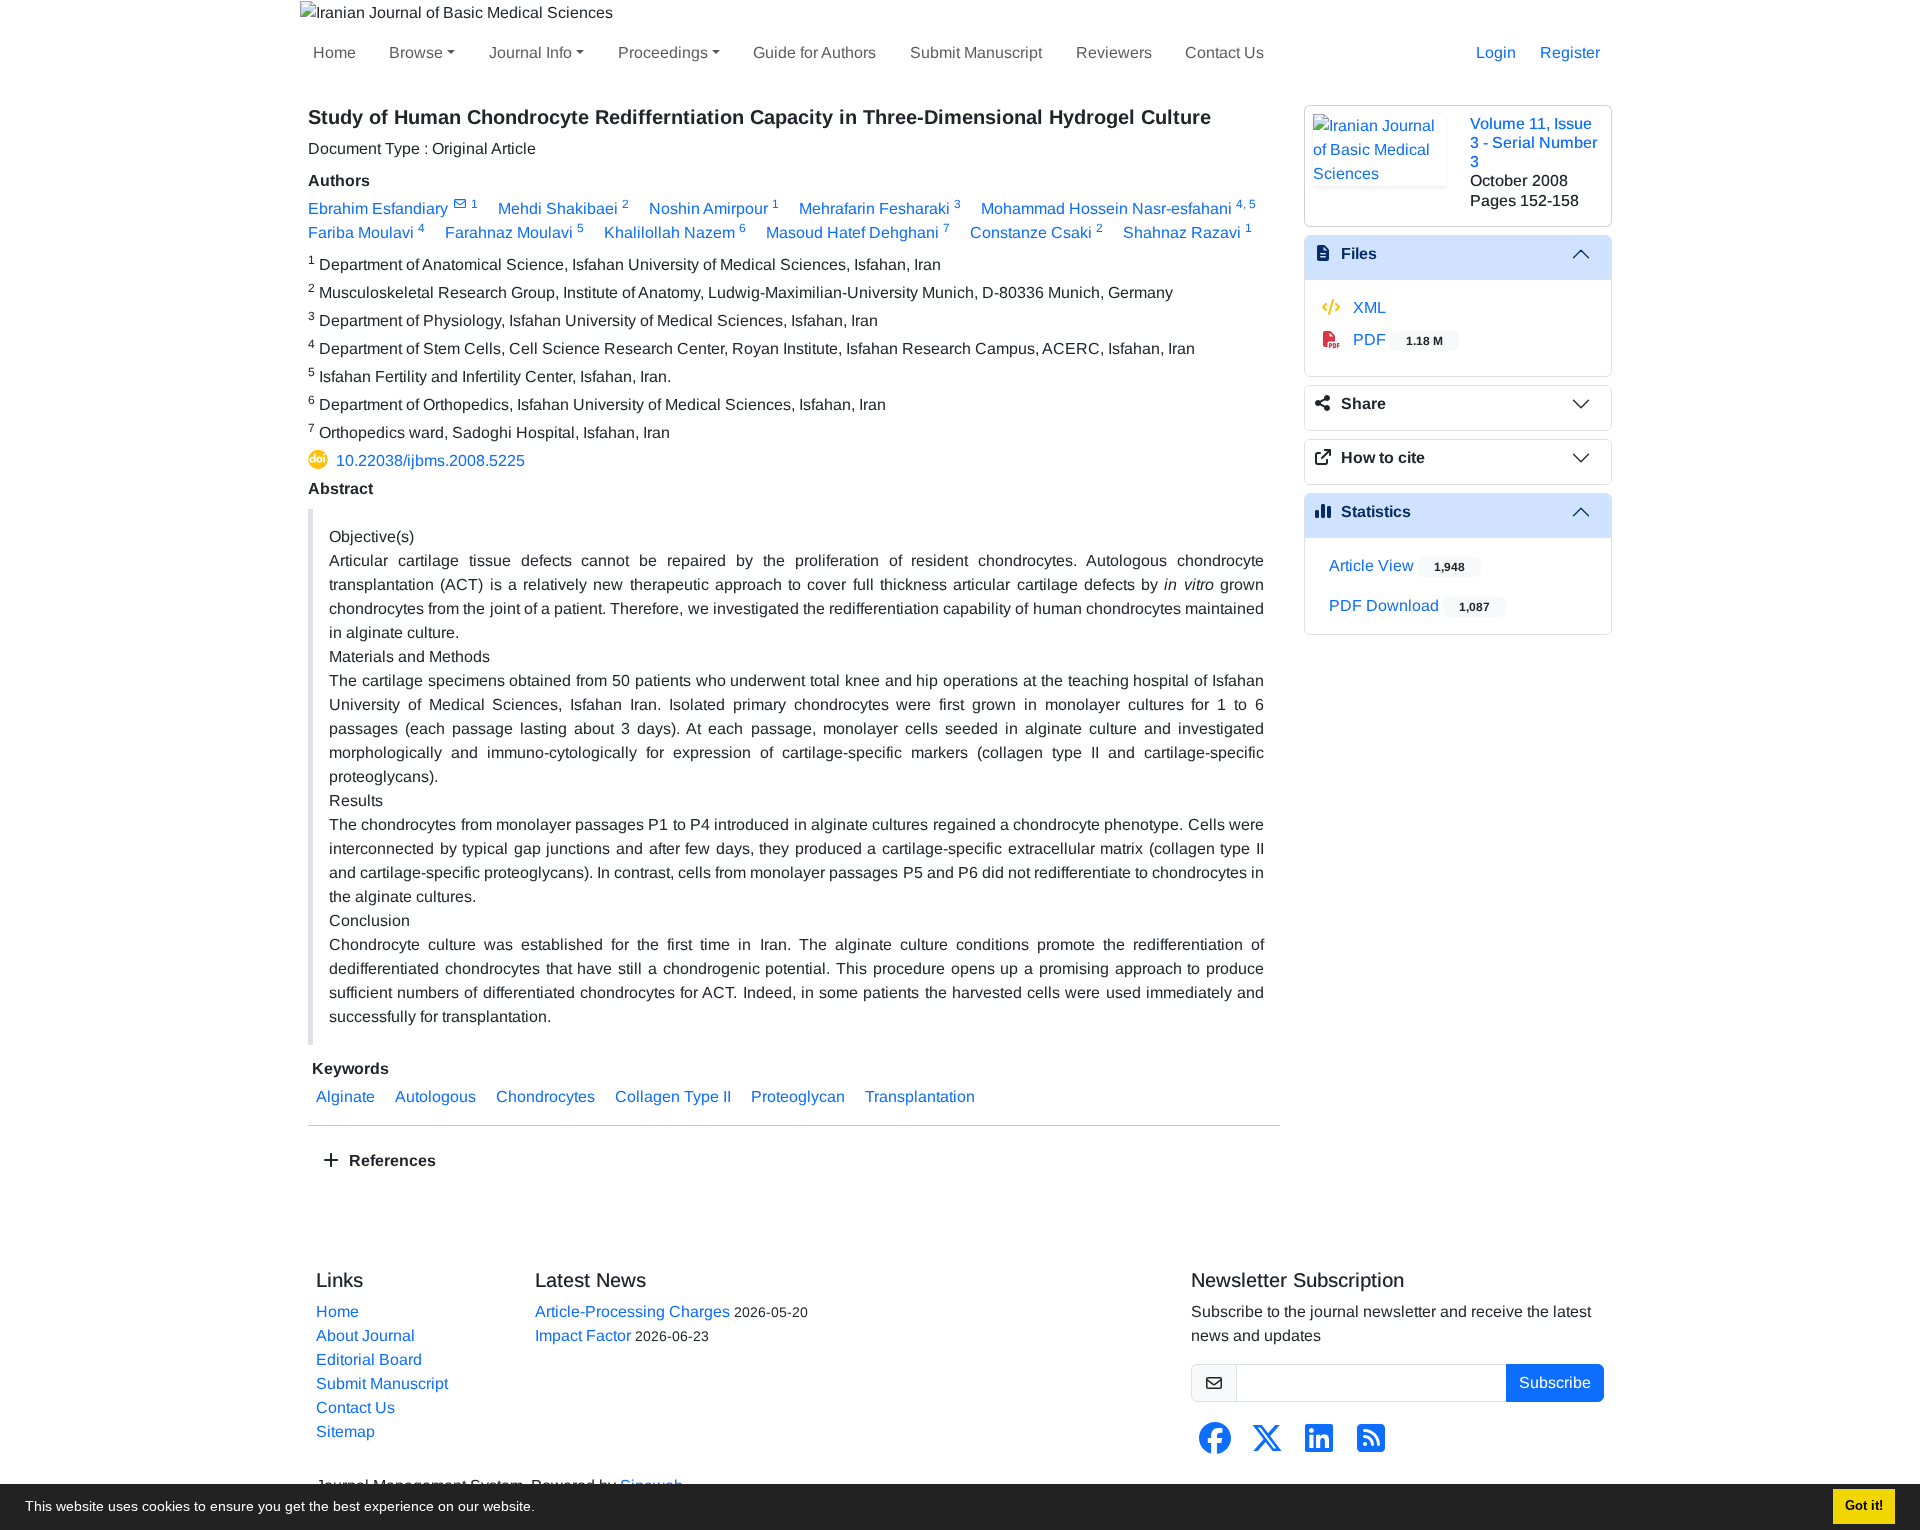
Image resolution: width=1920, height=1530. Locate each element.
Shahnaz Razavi (1182, 232)
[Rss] (1371, 1444)
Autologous (435, 1096)
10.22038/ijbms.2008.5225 (430, 460)
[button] (542, 1509)
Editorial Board (369, 1359)
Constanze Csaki (1031, 232)
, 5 (1249, 204)
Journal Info (530, 52)
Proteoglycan (798, 1096)
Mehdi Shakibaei (558, 208)
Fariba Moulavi (361, 232)
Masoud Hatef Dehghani (852, 232)
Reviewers (1114, 52)
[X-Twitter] (1267, 1444)
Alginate (345, 1096)
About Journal (365, 1335)
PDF (1396, 339)
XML (1367, 307)
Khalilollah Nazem (669, 232)
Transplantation (920, 1096)
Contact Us (1224, 52)
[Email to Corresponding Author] (459, 204)
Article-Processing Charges (632, 1311)
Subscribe (1555, 1382)
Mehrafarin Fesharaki (874, 208)
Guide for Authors (814, 52)
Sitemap (345, 1431)
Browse (416, 52)
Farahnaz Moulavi (509, 232)
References (390, 1160)
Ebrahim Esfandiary (378, 208)
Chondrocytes (545, 1096)
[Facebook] (1215, 1444)
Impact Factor (583, 1335)
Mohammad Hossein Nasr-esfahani (1106, 208)
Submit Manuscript (976, 52)
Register (1570, 52)
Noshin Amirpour (708, 208)
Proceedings (663, 52)
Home (334, 52)
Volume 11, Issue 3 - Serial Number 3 (1534, 142)
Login (1496, 52)
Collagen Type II (673, 1096)
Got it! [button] (1864, 1506)
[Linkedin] (1319, 1444)
